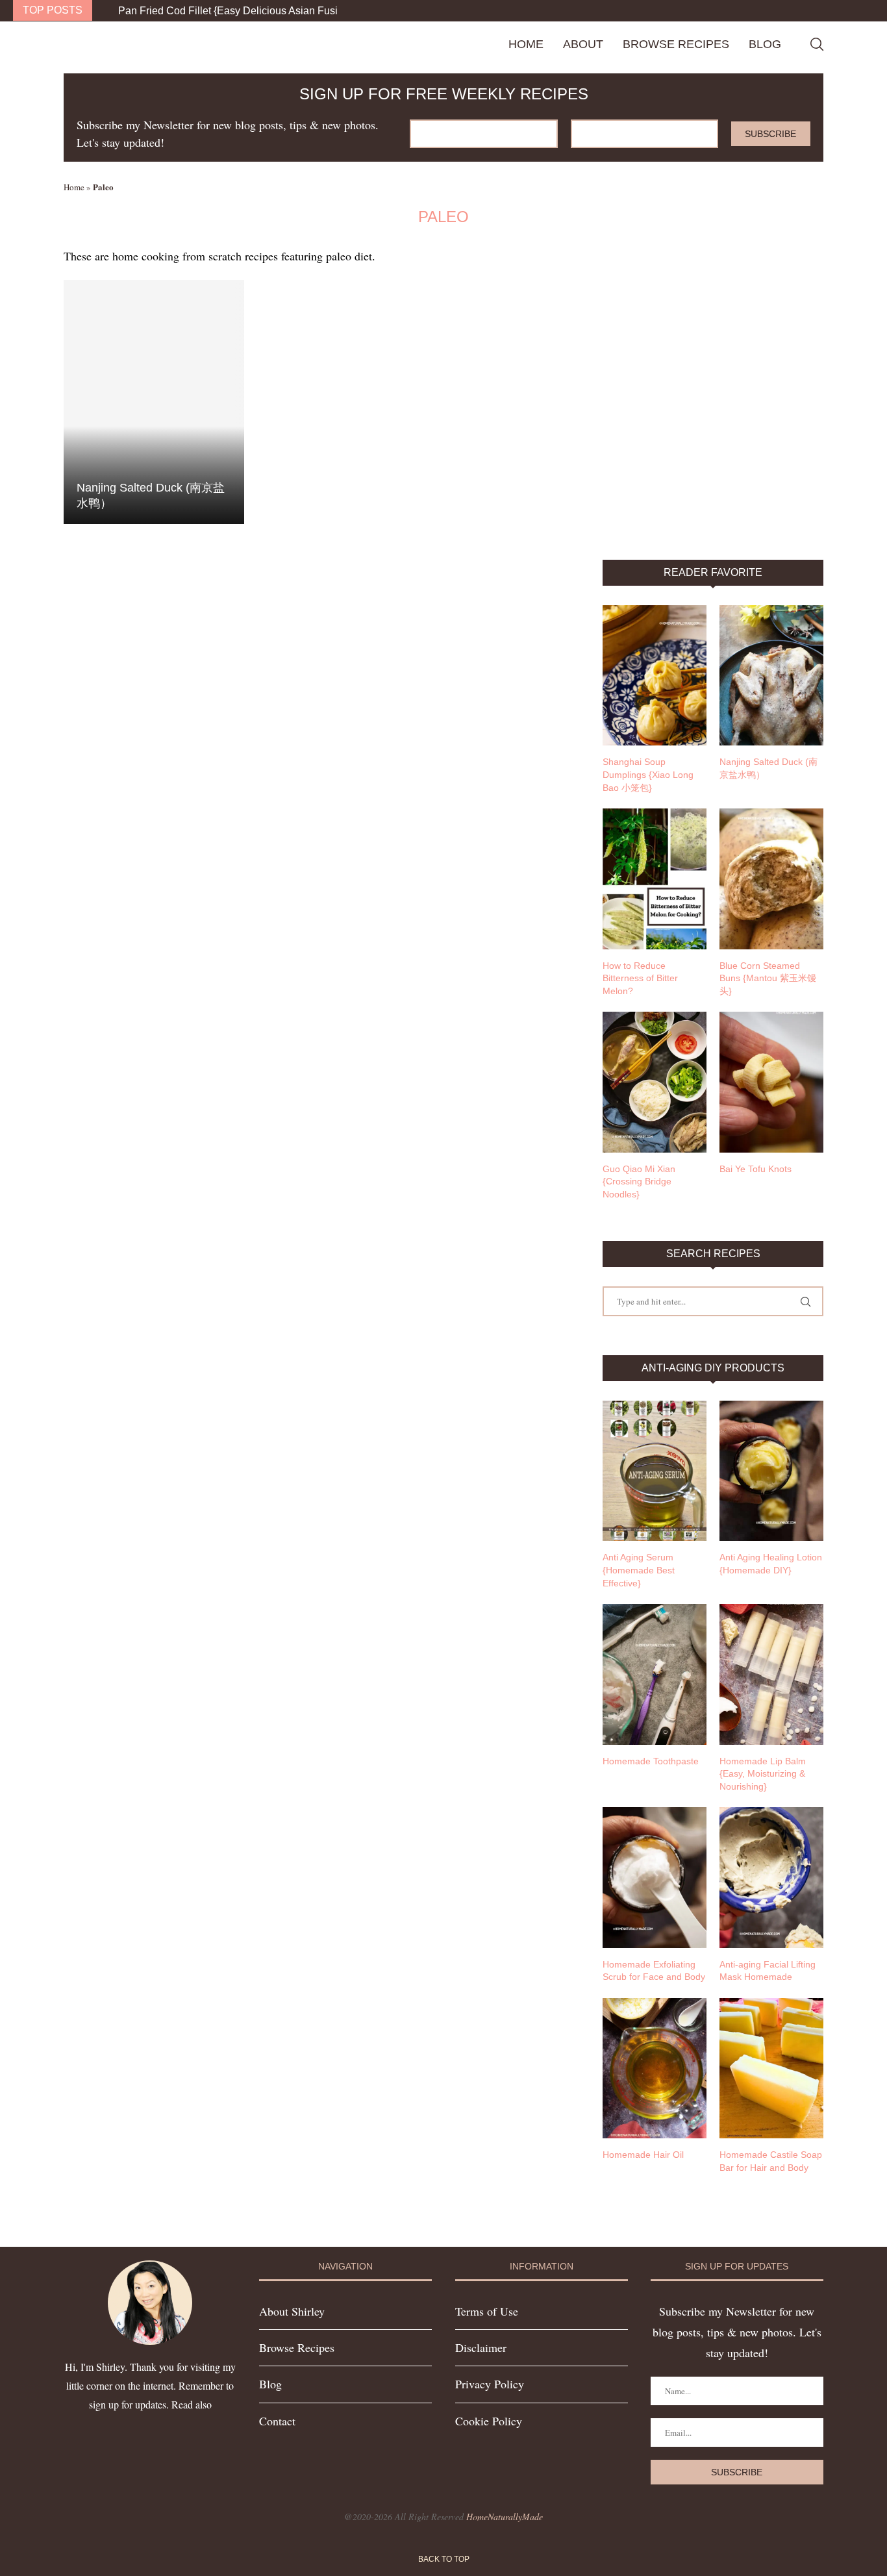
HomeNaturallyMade (505, 2517)
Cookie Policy (489, 2421)
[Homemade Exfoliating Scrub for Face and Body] (655, 1877)
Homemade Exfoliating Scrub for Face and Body (654, 1971)
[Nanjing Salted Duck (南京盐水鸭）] (154, 402)
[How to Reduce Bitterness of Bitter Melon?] (655, 879)
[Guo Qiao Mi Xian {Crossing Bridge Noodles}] (655, 1082)
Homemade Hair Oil (643, 2155)
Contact (277, 2421)
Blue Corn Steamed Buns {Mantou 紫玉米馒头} (768, 978)
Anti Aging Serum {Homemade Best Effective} (639, 1570)
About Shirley (292, 2311)
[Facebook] (845, 11)
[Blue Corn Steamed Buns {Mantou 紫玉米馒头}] (771, 879)
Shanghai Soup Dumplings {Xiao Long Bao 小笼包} (648, 774)
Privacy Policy (490, 2384)
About (583, 44)
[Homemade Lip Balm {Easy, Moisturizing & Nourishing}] (771, 1674)
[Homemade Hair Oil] (655, 2068)
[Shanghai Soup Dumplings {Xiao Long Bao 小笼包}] (655, 675)
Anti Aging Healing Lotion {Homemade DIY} (771, 1564)
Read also (192, 2404)
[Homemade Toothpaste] (655, 1674)
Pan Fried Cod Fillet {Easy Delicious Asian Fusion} (235, 11)
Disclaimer (481, 2347)
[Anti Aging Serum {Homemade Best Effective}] (655, 1471)
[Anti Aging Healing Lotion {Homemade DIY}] (771, 1471)
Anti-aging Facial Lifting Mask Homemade (768, 1971)
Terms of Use (487, 2311)
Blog (765, 44)
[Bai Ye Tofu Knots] (771, 1082)
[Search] (817, 44)
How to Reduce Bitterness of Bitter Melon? (640, 978)
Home (526, 44)
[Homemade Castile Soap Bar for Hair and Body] (771, 2068)
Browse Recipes (676, 44)
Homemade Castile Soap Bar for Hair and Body (771, 2161)
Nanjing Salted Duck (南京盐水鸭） (768, 768)
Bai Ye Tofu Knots (756, 1169)
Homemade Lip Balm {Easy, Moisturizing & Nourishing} (763, 1774)
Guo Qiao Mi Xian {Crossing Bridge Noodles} (639, 1182)
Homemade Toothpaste (651, 1761)
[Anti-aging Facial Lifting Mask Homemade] (771, 1877)
